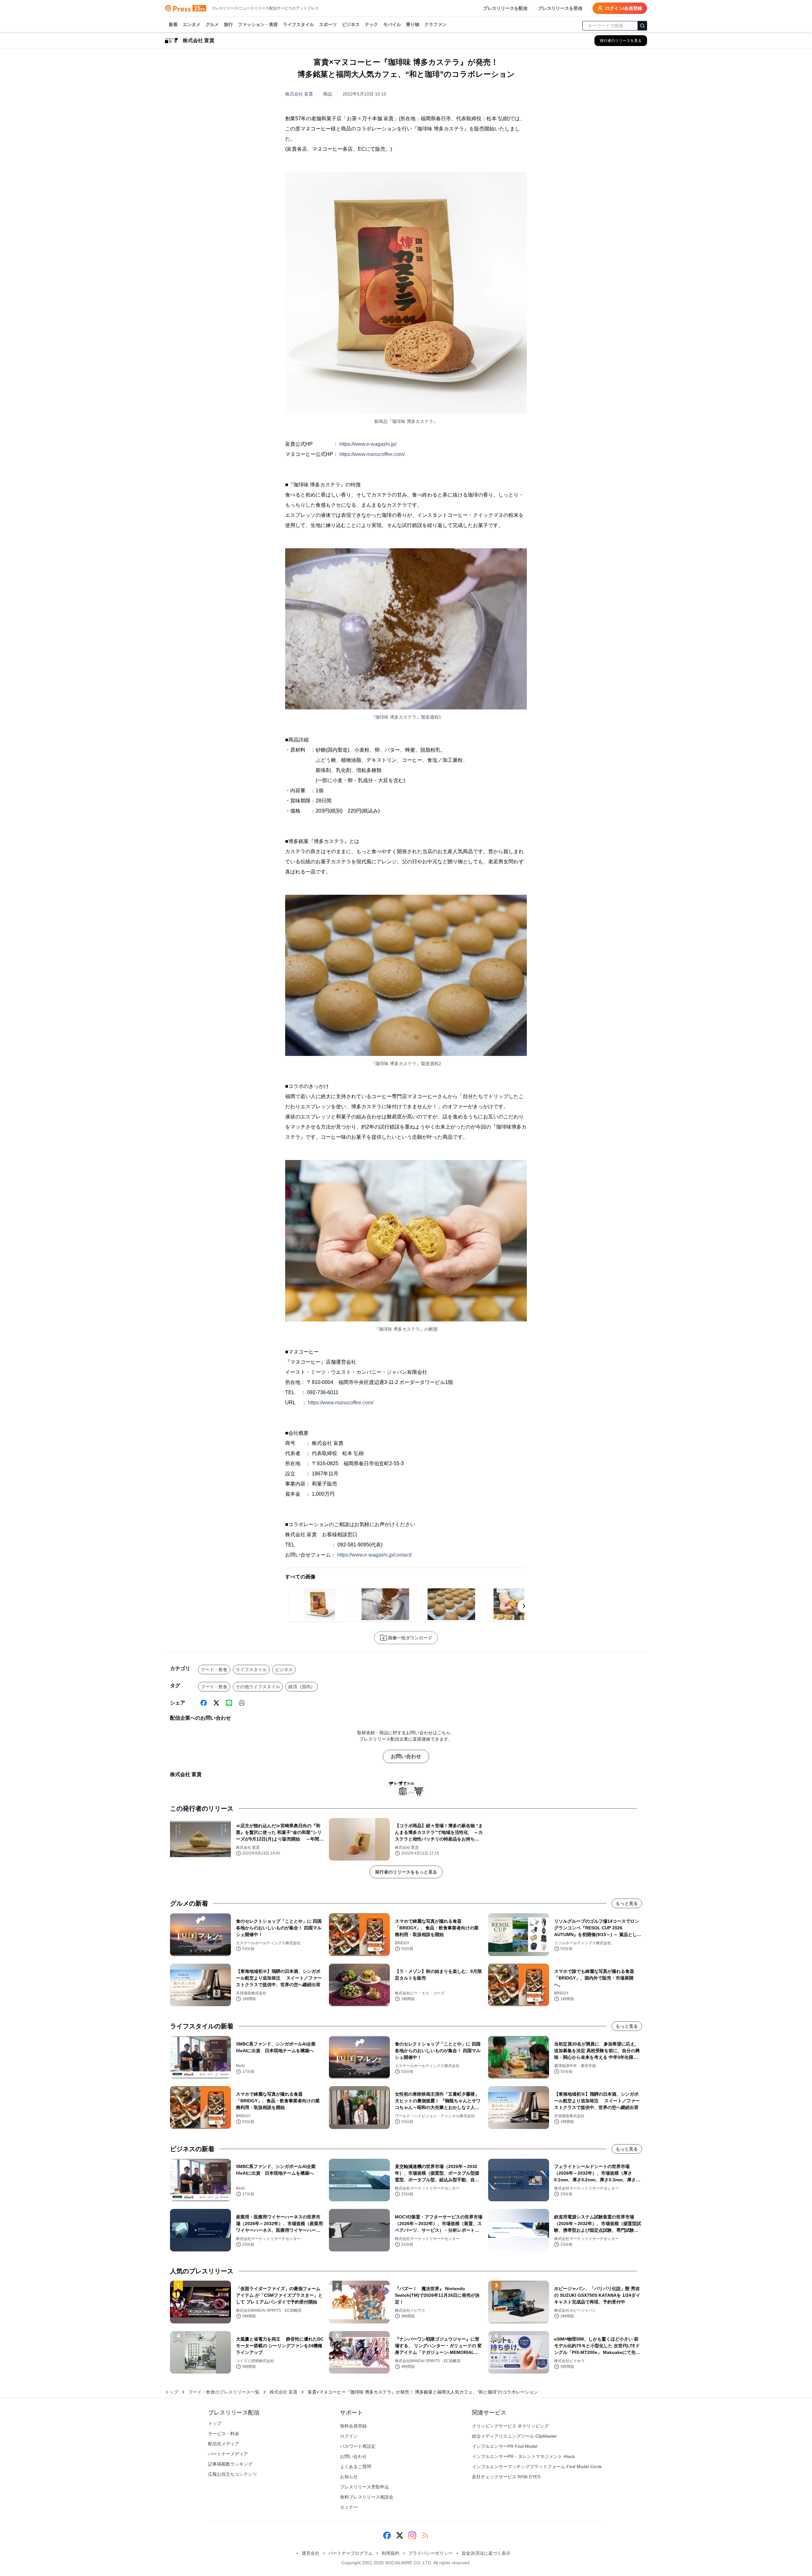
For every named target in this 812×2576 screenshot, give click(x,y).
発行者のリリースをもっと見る (406, 1872)
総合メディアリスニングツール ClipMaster (514, 2436)
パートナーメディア (228, 2454)
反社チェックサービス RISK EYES (506, 2477)
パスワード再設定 (358, 2446)
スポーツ (328, 24)
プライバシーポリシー (430, 2553)
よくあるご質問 (356, 2467)
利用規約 (390, 2553)
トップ (172, 2392)
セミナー (349, 2507)
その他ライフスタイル (258, 1687)
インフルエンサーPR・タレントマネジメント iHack (523, 2456)
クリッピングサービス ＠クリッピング (510, 2426)
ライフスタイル (298, 24)
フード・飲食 (214, 1670)
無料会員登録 (353, 2426)
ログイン (349, 2436)
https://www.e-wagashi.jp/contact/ (374, 1555)
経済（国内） (302, 1687)
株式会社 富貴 (299, 94)
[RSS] (425, 2535)
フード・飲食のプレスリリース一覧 (224, 2392)
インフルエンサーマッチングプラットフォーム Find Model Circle (537, 2467)
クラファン (435, 24)
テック (371, 24)
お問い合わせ (406, 1756)
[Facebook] (204, 1703)
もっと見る (627, 1903)
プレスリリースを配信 (505, 8)
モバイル (392, 24)
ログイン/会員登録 (624, 8)
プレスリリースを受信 (560, 8)
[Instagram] (412, 2535)
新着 (173, 24)
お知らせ (349, 2477)
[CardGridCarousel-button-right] (524, 1606)
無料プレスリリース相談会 (367, 2497)
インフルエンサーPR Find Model (505, 2446)
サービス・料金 (224, 2434)
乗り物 (413, 24)
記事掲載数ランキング (230, 2464)
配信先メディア (224, 2444)
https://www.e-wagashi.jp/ (368, 444)
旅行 (228, 24)
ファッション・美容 (258, 24)
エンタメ (192, 24)
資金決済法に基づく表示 (486, 2553)
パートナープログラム (350, 2553)
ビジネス (351, 24)
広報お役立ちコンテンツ (232, 2474)
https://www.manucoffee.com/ (372, 454)
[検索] (642, 26)
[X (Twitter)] (216, 1703)
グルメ (212, 24)
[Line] (229, 1703)
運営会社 (311, 2553)
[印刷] (242, 1703)
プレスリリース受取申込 (364, 2487)
